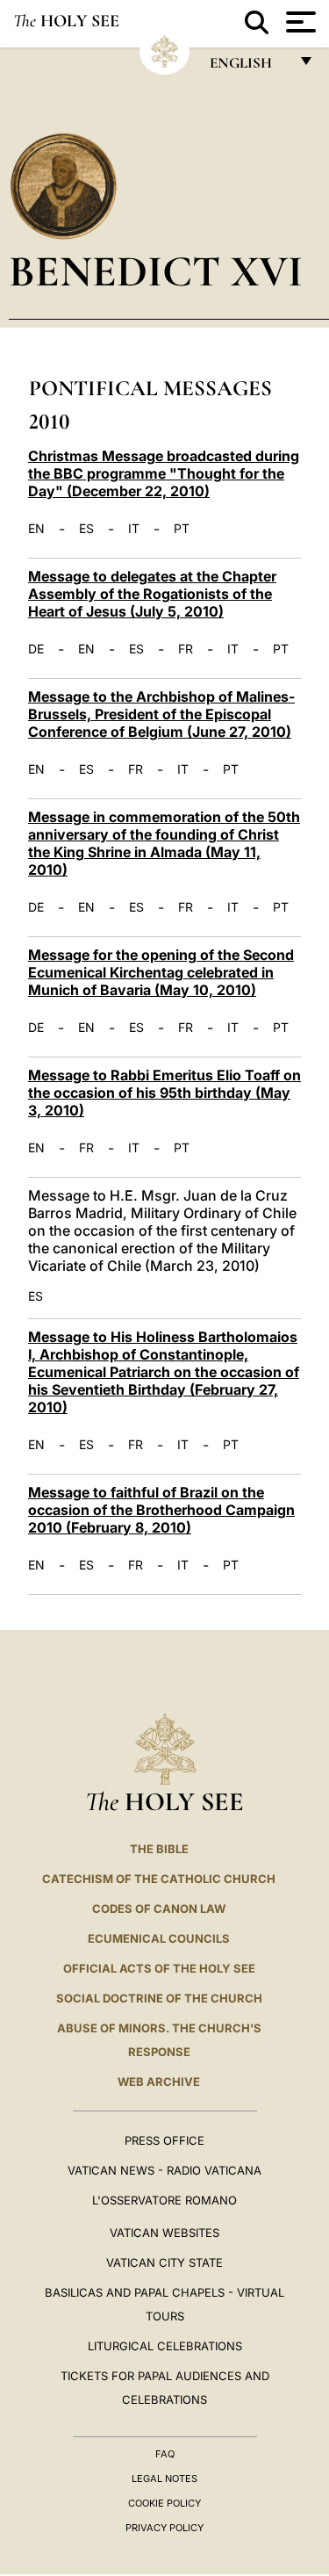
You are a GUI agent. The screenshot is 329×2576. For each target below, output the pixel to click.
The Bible (159, 1849)
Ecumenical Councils (159, 1938)
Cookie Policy (164, 2503)
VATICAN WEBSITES (164, 2233)
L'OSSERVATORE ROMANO (164, 2200)
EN (36, 529)
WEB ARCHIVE (159, 2082)
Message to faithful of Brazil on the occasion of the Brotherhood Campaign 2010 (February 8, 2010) (161, 1510)
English (249, 67)
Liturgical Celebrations (165, 2346)
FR (186, 649)
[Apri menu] (299, 22)
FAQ (165, 2454)
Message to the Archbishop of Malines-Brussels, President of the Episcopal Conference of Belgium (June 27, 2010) (161, 714)
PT (182, 529)
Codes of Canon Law (159, 1909)
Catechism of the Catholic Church (159, 1879)
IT (134, 529)
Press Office (164, 2140)
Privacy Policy (164, 2528)
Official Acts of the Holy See (159, 1968)
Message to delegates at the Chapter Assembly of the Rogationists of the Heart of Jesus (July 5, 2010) (152, 594)
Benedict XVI (156, 271)
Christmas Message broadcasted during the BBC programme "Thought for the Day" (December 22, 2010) (164, 473)
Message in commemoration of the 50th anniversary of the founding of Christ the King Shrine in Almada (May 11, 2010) (164, 843)
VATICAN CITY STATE (164, 2262)
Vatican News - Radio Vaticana (164, 2170)
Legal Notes (164, 2479)
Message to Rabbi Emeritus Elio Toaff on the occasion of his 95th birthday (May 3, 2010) (164, 1093)
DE (36, 649)
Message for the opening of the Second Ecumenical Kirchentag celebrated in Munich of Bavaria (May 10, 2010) (161, 972)
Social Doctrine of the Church (159, 1998)
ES (86, 529)
